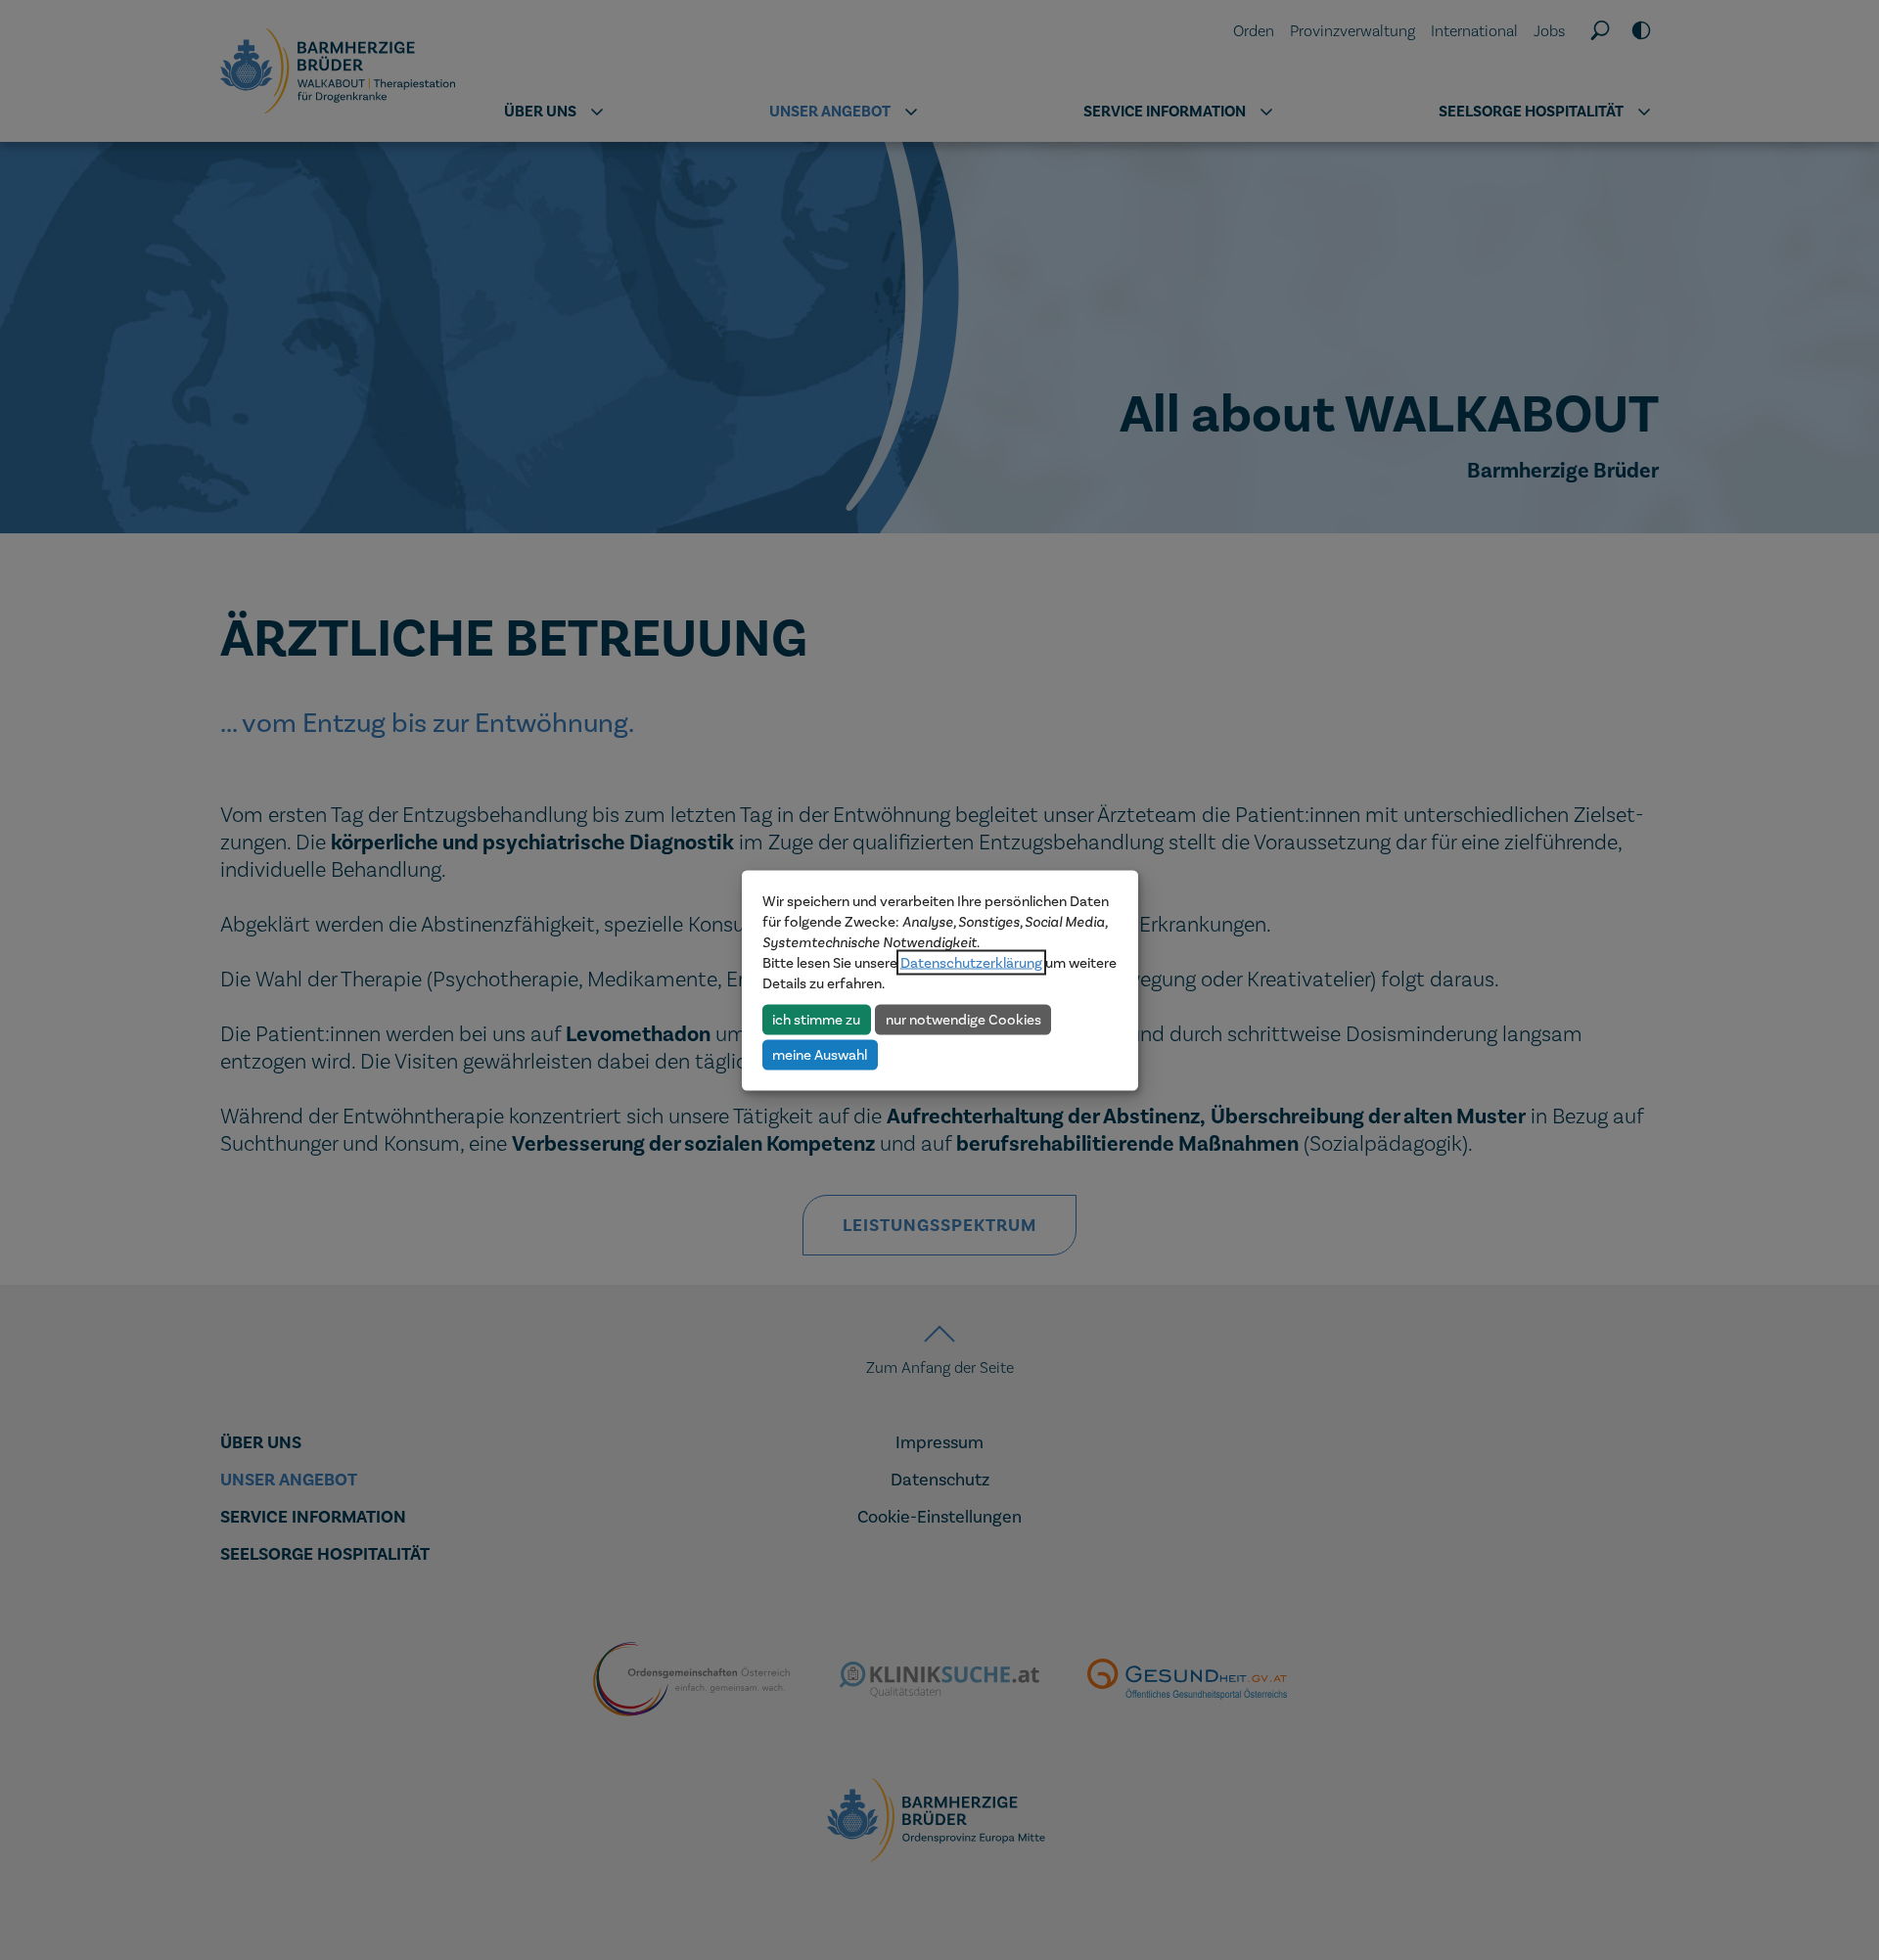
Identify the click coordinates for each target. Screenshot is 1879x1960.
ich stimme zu (816, 1019)
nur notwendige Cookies (963, 1019)
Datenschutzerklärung (971, 962)
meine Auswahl (820, 1054)
